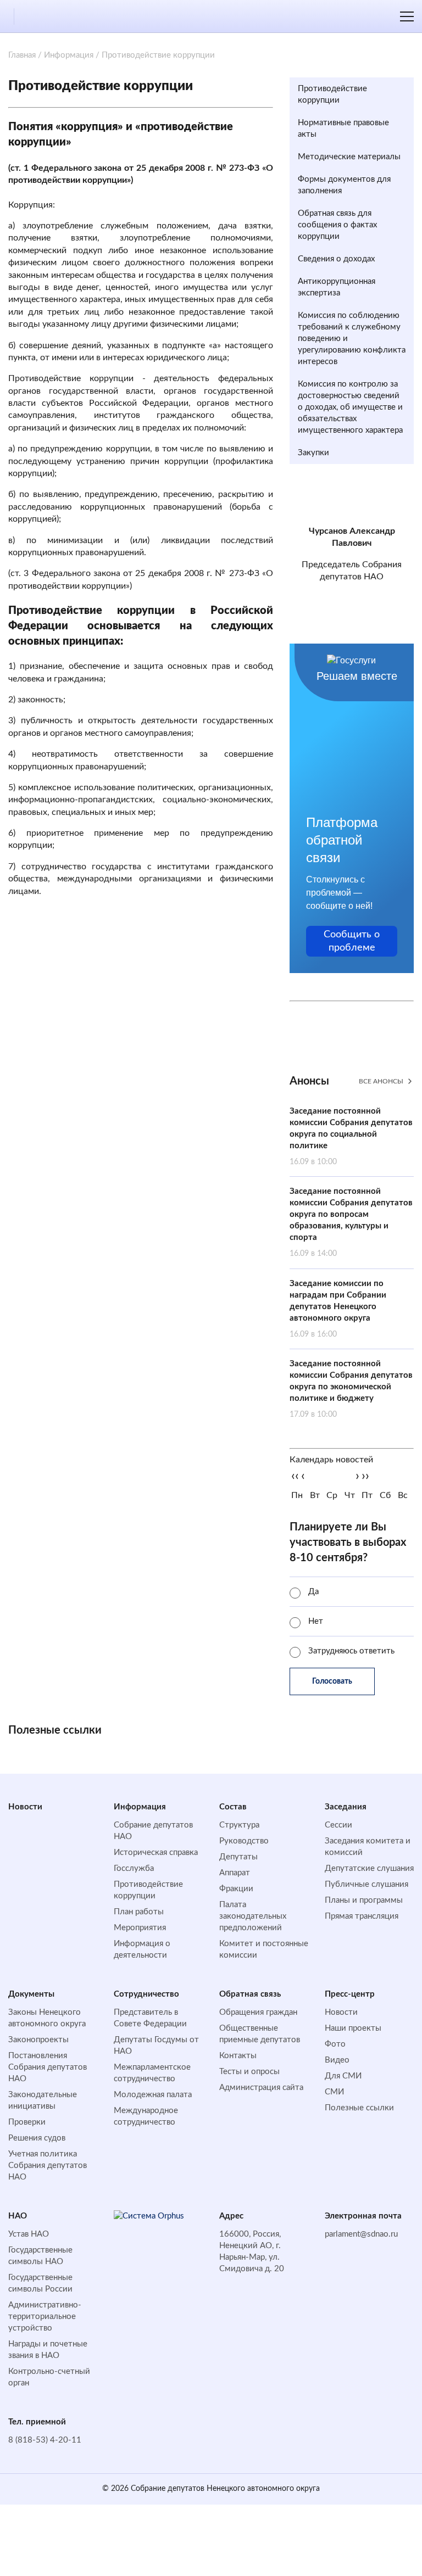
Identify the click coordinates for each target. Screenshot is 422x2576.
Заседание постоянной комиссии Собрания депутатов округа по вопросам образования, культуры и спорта (351, 1222)
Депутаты (238, 1857)
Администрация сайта (261, 2088)
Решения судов (37, 2138)
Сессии (338, 1825)
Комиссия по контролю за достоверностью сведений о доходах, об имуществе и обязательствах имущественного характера (350, 407)
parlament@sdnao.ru (361, 2234)
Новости (25, 1807)
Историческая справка (156, 1853)
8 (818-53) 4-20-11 (45, 2440)
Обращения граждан (258, 2012)
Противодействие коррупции (332, 94)
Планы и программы (364, 1900)
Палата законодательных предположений (253, 1916)
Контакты (238, 2056)
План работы (139, 1912)
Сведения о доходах (336, 259)
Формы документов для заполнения (344, 185)
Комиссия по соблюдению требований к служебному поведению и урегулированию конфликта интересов (352, 339)
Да (313, 1592)
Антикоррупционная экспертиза (337, 287)
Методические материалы (349, 157)
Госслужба (134, 1868)
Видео (337, 2060)
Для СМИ (343, 2076)
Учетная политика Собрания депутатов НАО (48, 2166)
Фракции (236, 1889)
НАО (18, 2216)
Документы (31, 1994)
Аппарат (235, 1873)
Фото (335, 2044)
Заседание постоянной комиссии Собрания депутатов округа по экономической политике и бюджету (351, 1389)
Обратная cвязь (250, 1994)
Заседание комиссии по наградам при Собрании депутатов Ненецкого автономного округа (338, 1309)
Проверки (27, 2122)
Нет (316, 1621)
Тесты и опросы (249, 2072)
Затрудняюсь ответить (351, 1651)
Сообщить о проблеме (352, 941)
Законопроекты (38, 2040)
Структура (239, 1825)
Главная (22, 55)
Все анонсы (381, 1081)
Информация (69, 55)
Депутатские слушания (369, 1868)
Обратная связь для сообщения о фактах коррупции (337, 225)
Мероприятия (140, 1928)
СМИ (334, 2092)
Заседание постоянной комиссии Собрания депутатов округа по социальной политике (351, 1136)
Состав (233, 1807)
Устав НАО (29, 2234)
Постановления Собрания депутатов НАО (48, 2067)
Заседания (346, 1807)
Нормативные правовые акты (343, 128)
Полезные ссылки (359, 2108)
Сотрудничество (146, 1994)
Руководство (244, 1841)
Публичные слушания (367, 1884)
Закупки (313, 453)
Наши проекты (353, 2028)
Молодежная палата (153, 2095)
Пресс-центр (350, 1994)
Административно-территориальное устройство (45, 2317)
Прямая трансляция (362, 1916)
